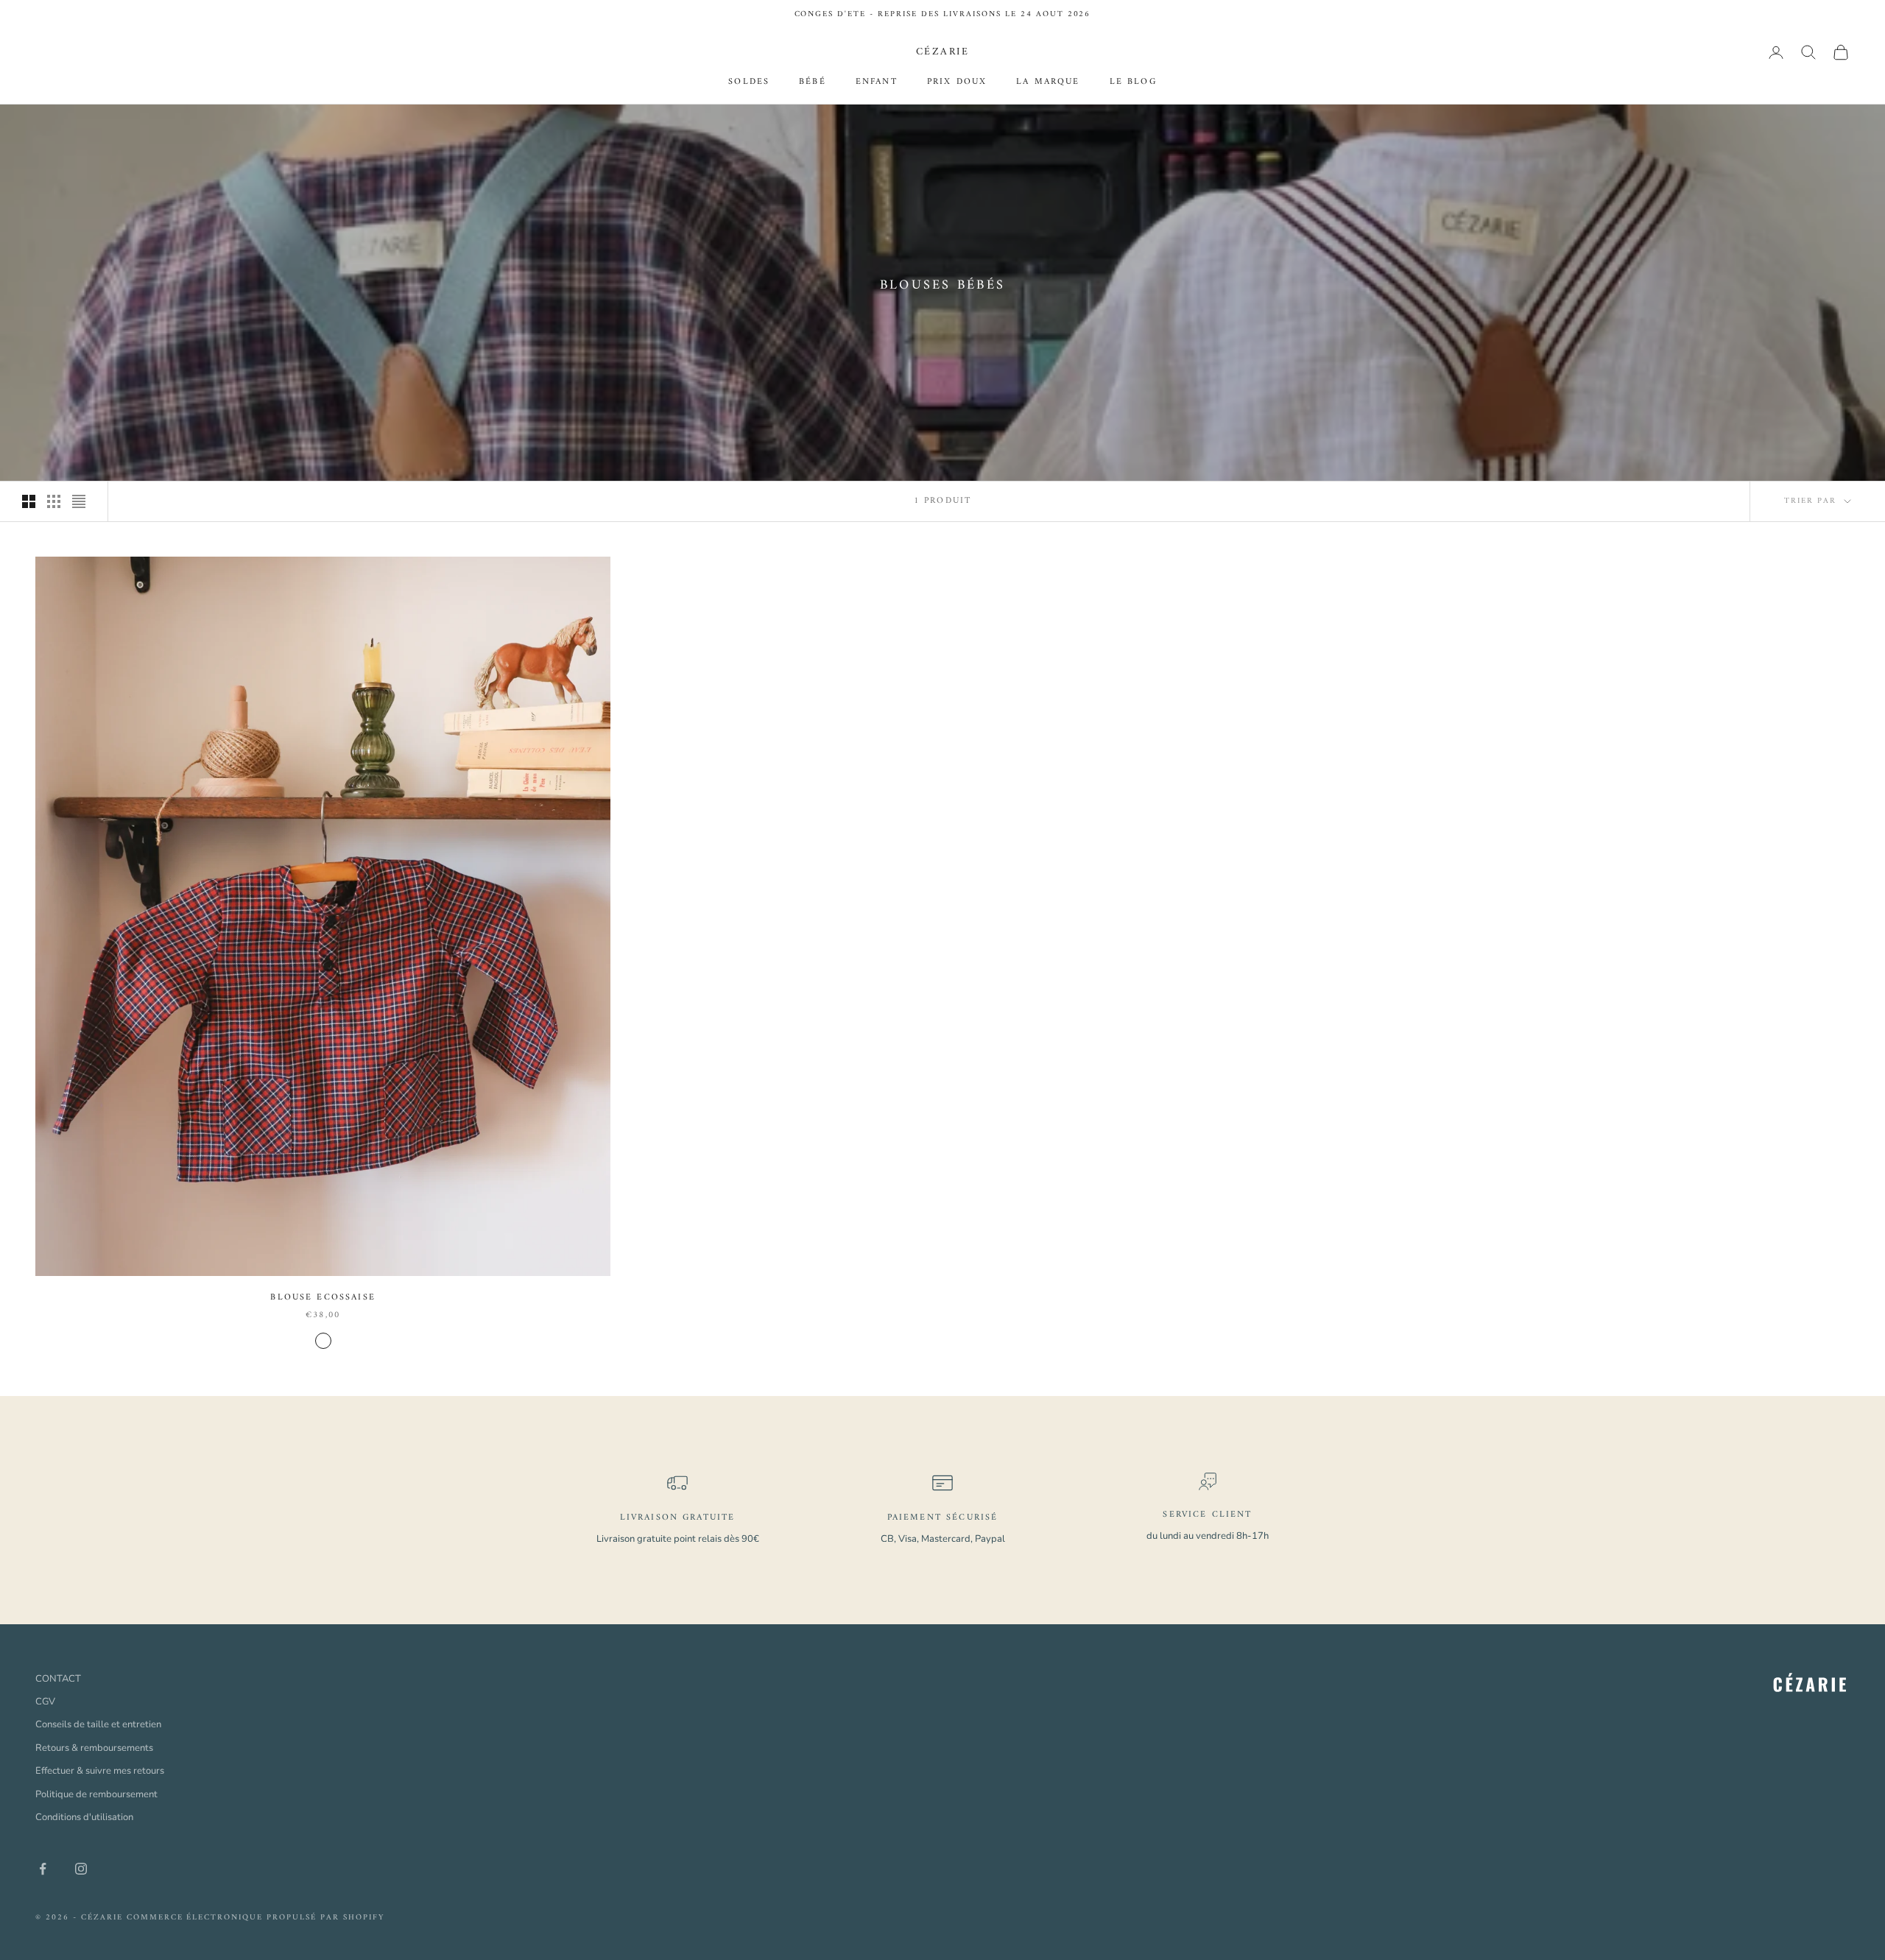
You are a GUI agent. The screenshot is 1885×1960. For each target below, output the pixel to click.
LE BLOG (1133, 83)
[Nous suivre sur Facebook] (43, 1869)
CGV (45, 1702)
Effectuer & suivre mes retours (100, 1771)
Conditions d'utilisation (84, 1817)
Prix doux (957, 83)
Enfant (877, 83)
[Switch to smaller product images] (54, 501)
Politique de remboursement (96, 1794)
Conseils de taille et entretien (98, 1724)
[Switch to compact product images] (79, 501)
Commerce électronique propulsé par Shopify (256, 1918)
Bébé (813, 83)
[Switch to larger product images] (29, 501)
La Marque (1048, 83)
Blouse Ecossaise (323, 1298)
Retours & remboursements (94, 1748)
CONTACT (58, 1679)
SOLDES (749, 83)
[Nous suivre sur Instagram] (81, 1869)
